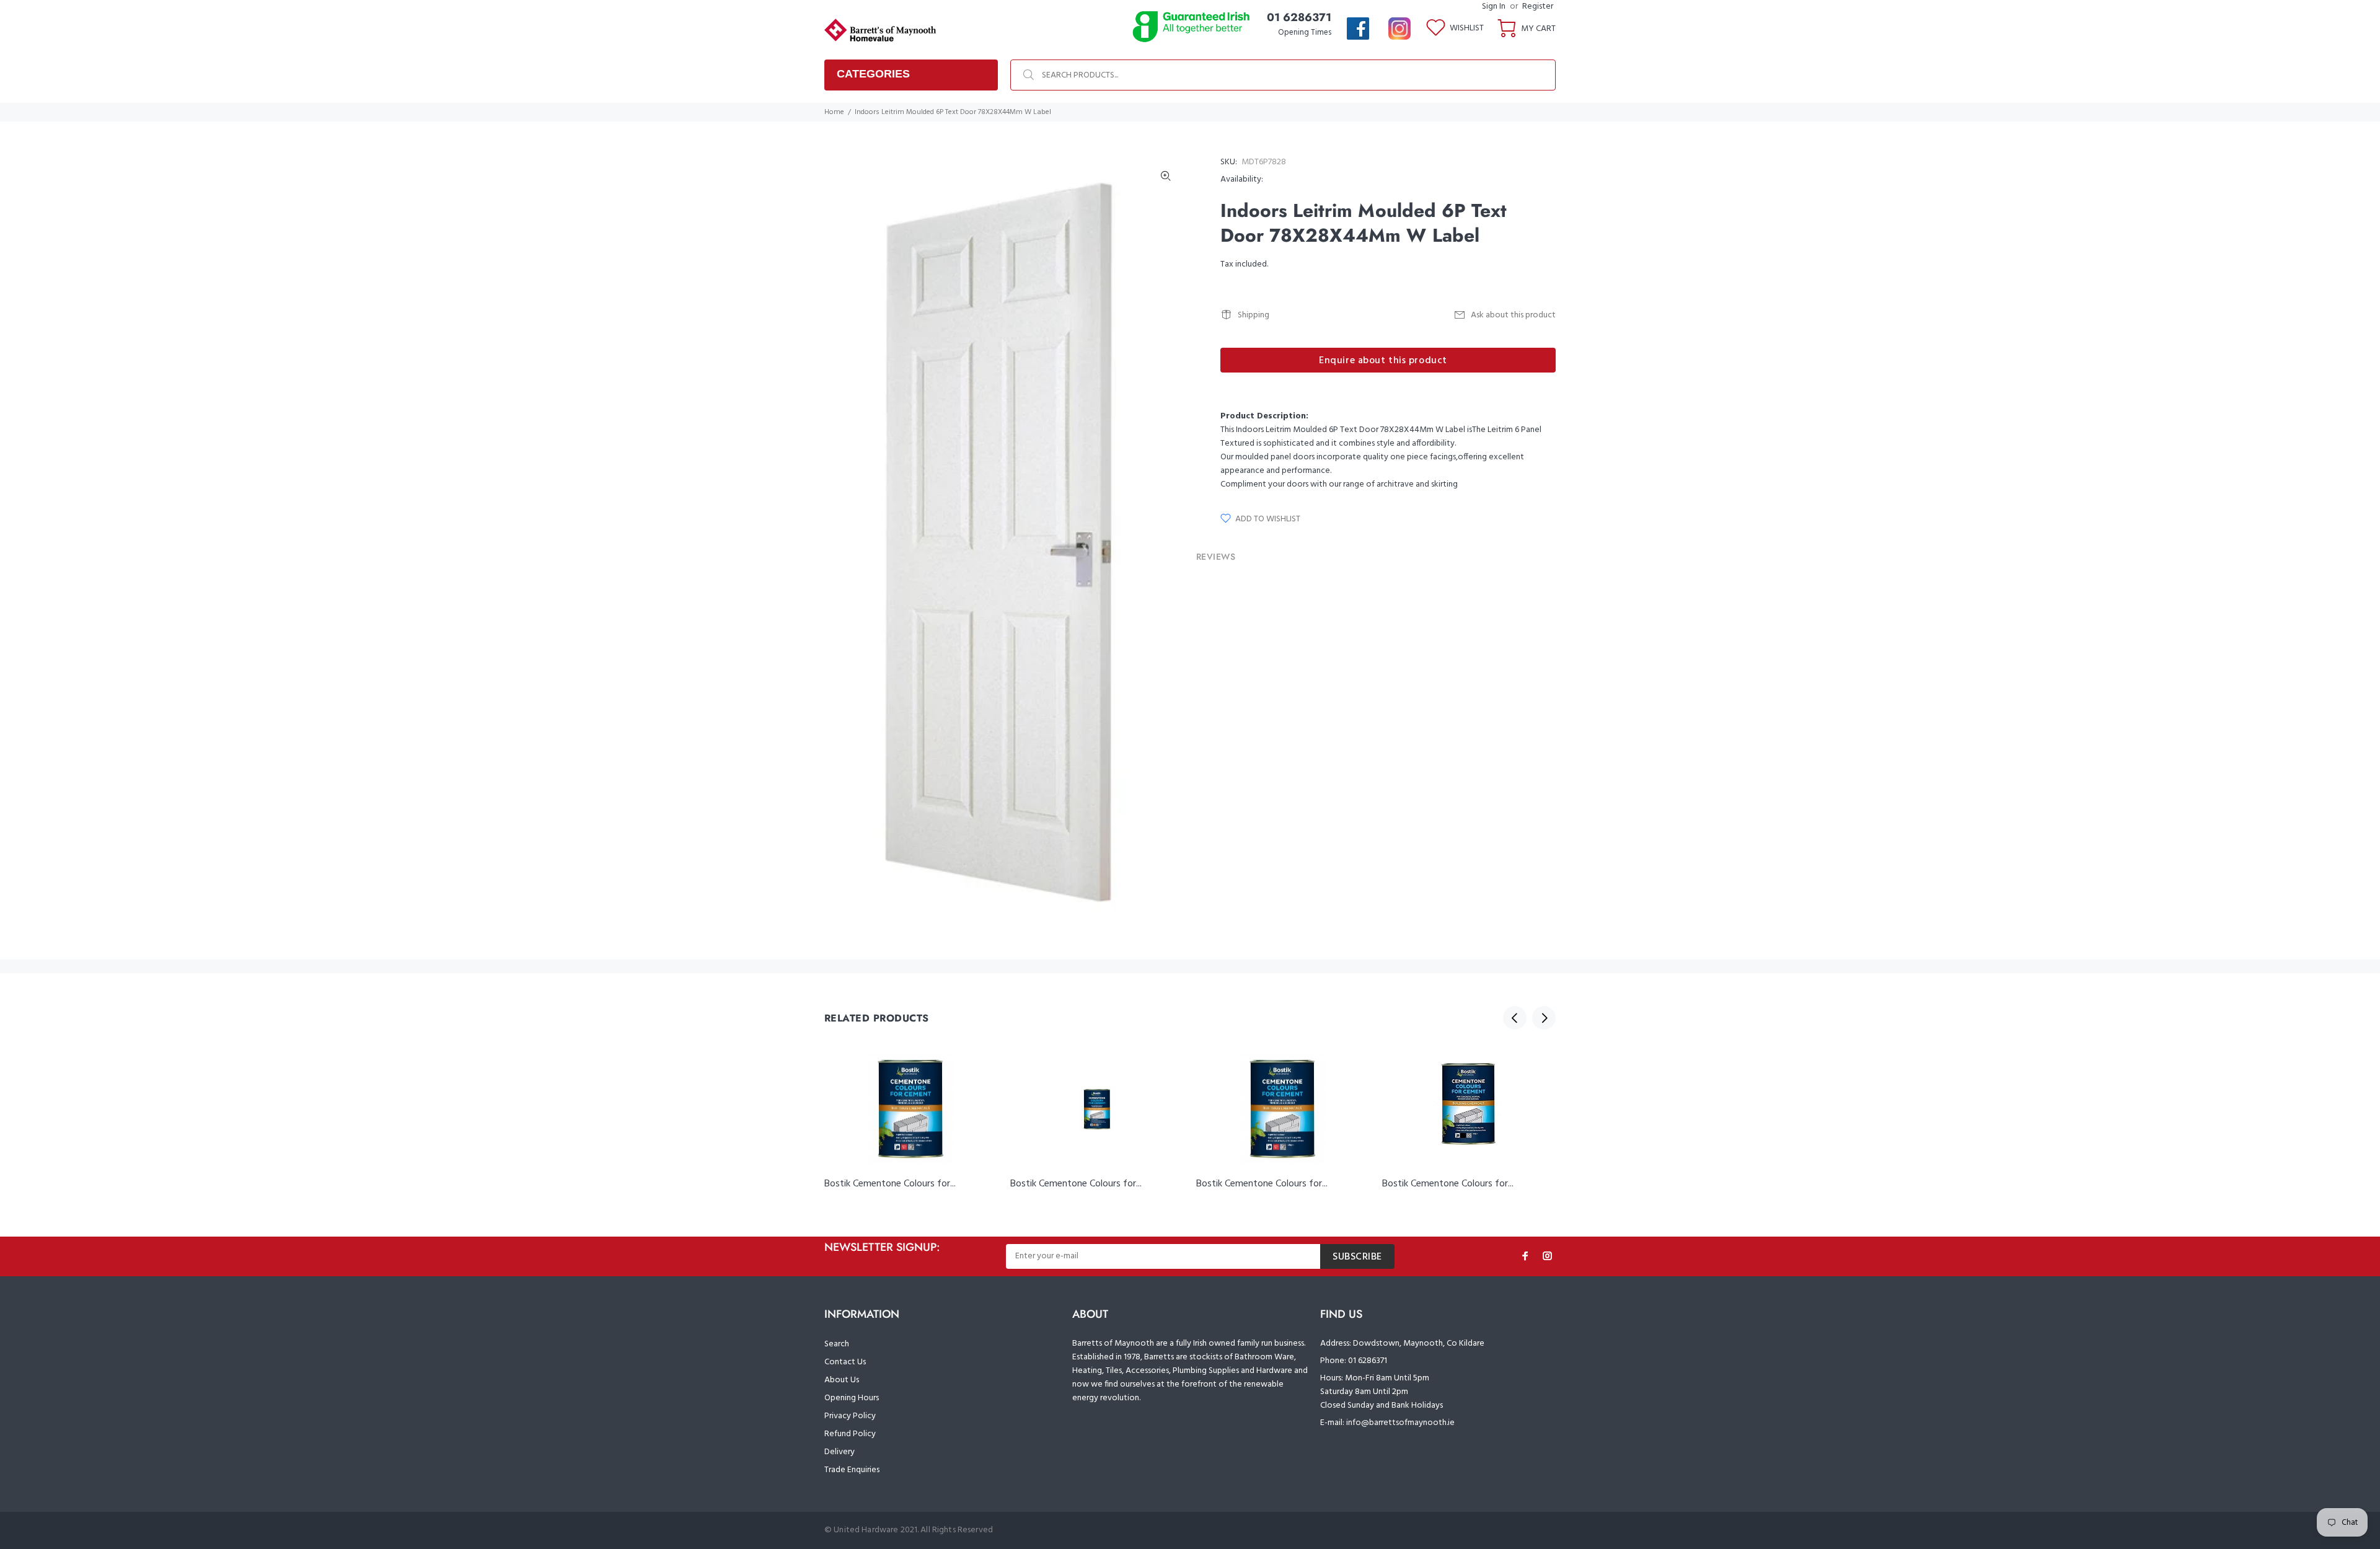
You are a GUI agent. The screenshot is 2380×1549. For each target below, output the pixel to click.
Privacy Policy (850, 1416)
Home (834, 112)
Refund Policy (850, 1434)
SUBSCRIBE (1357, 1257)
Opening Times (1305, 33)
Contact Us (845, 1362)
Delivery (840, 1452)
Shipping (1254, 315)
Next (1544, 1018)
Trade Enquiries (852, 1470)
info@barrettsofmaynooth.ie (1400, 1423)
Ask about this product (1513, 315)
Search (837, 1344)
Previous (1515, 1018)
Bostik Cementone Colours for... (890, 1184)
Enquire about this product (1383, 361)
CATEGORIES (873, 74)
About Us (842, 1380)
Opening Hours (852, 1398)
